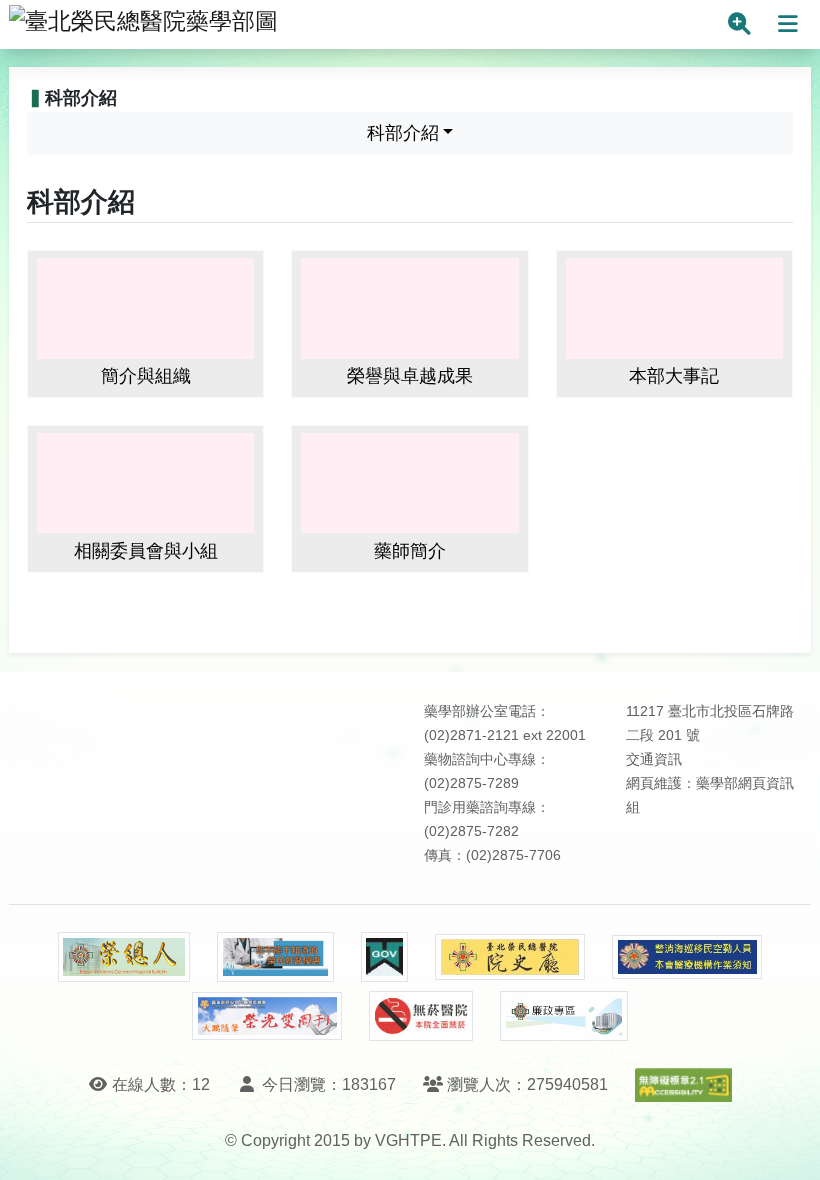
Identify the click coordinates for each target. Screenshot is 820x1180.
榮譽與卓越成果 (410, 376)
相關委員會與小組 (146, 551)
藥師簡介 (410, 551)
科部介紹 (403, 133)
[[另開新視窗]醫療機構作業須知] (687, 957)
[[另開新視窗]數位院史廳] (510, 957)
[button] (786, 1144)
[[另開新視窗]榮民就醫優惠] (275, 957)
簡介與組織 (146, 376)
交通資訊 (654, 759)
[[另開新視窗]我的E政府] (384, 957)
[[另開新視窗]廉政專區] (563, 1016)
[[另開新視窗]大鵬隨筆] (267, 1016)
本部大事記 (674, 376)
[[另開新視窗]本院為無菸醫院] (421, 1016)
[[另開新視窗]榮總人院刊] (124, 957)
